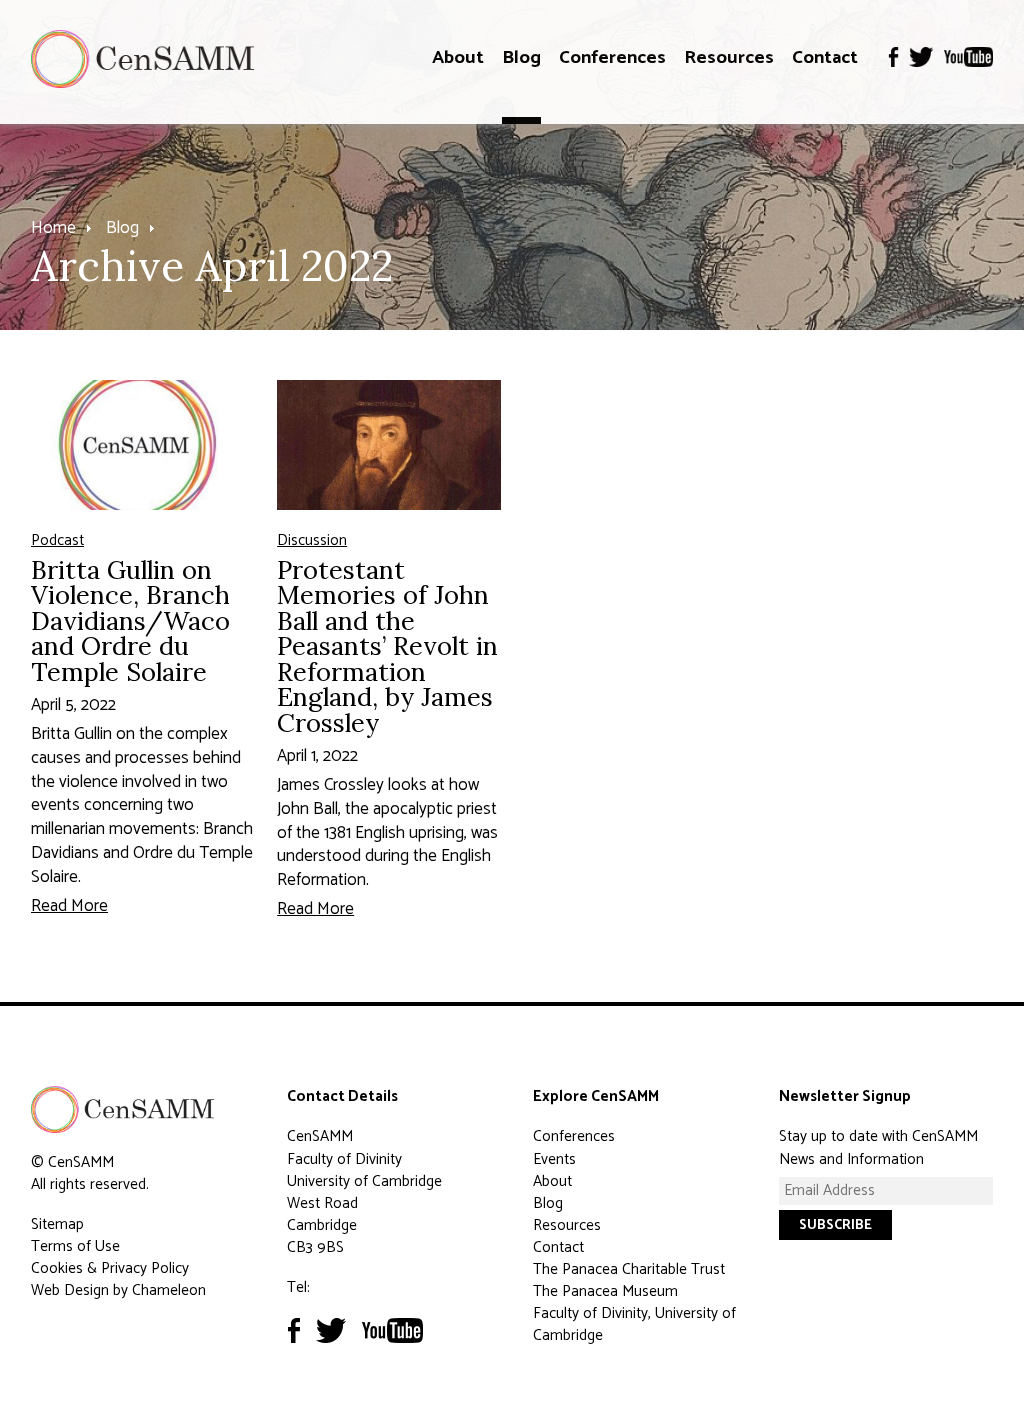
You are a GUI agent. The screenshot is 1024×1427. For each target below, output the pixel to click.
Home (53, 228)
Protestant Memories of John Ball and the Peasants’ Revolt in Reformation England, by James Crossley (387, 646)
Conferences (612, 58)
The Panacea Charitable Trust (629, 1269)
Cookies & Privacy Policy (110, 1268)
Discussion (312, 540)
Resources (729, 58)
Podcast (57, 540)
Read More (69, 906)
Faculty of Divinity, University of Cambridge (634, 1324)
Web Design (70, 1290)
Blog (521, 58)
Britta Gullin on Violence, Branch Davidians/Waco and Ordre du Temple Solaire (130, 620)
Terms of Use (75, 1246)
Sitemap (57, 1224)
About (458, 58)
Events (554, 1159)
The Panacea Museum (605, 1291)
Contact (825, 58)
